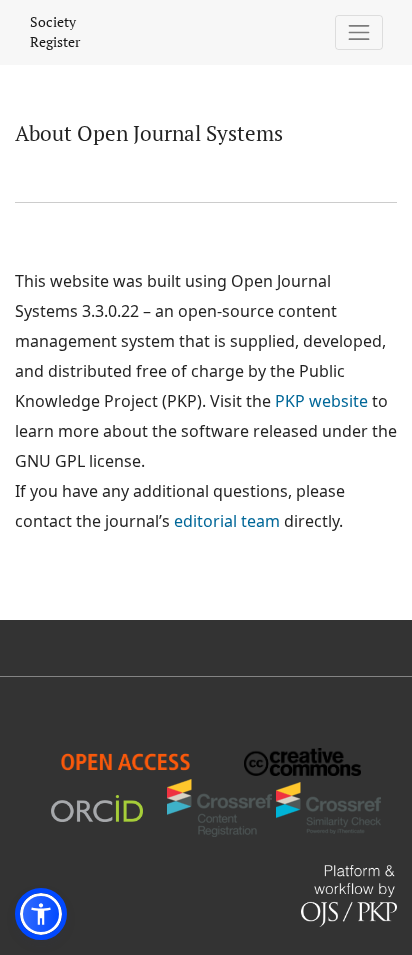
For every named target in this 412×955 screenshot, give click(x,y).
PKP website (321, 401)
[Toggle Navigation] (359, 32)
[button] (41, 914)
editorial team (227, 521)
